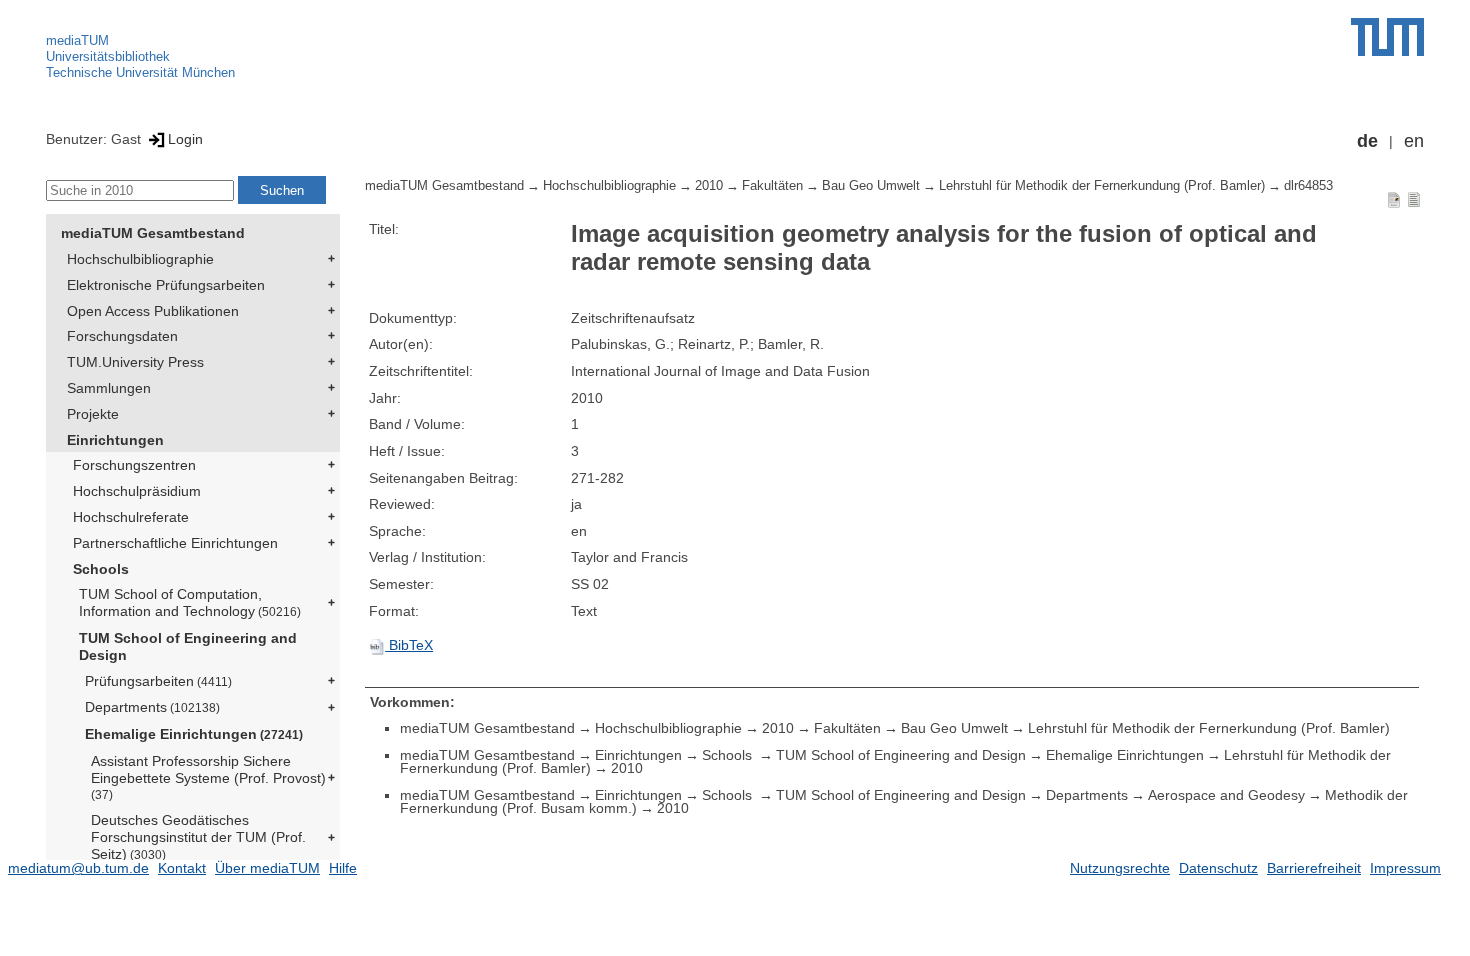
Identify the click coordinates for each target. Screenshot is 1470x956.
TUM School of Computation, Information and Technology (190, 602)
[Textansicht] (1414, 199)
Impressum (1405, 868)
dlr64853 (1308, 186)
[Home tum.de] (1387, 37)
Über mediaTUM (267, 868)
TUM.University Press (135, 362)
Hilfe (343, 868)
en (1414, 141)
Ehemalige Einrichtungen (194, 734)
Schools (101, 569)
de (1367, 141)
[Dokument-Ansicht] (1394, 199)
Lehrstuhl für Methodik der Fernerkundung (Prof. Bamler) (1102, 186)
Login (185, 139)
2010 (709, 186)
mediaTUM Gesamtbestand (153, 233)
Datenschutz (1218, 868)
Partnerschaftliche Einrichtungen (175, 543)
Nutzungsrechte (1120, 868)
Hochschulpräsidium (137, 491)
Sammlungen (109, 388)
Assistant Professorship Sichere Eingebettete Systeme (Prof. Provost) (208, 777)
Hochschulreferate (131, 517)
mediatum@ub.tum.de (78, 868)
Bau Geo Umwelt (871, 186)
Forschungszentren (134, 465)
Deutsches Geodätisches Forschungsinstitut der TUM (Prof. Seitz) (198, 837)
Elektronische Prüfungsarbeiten (166, 285)
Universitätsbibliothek (108, 56)
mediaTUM (77, 40)
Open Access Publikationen (153, 311)
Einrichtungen (115, 440)
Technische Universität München (140, 72)
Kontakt (182, 868)
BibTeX (409, 645)
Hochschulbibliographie (140, 259)
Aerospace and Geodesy (1226, 795)
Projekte (93, 414)
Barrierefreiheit (1314, 868)
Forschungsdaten (122, 336)
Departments (152, 707)
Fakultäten (772, 186)
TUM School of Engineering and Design (188, 646)
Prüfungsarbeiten (158, 681)
